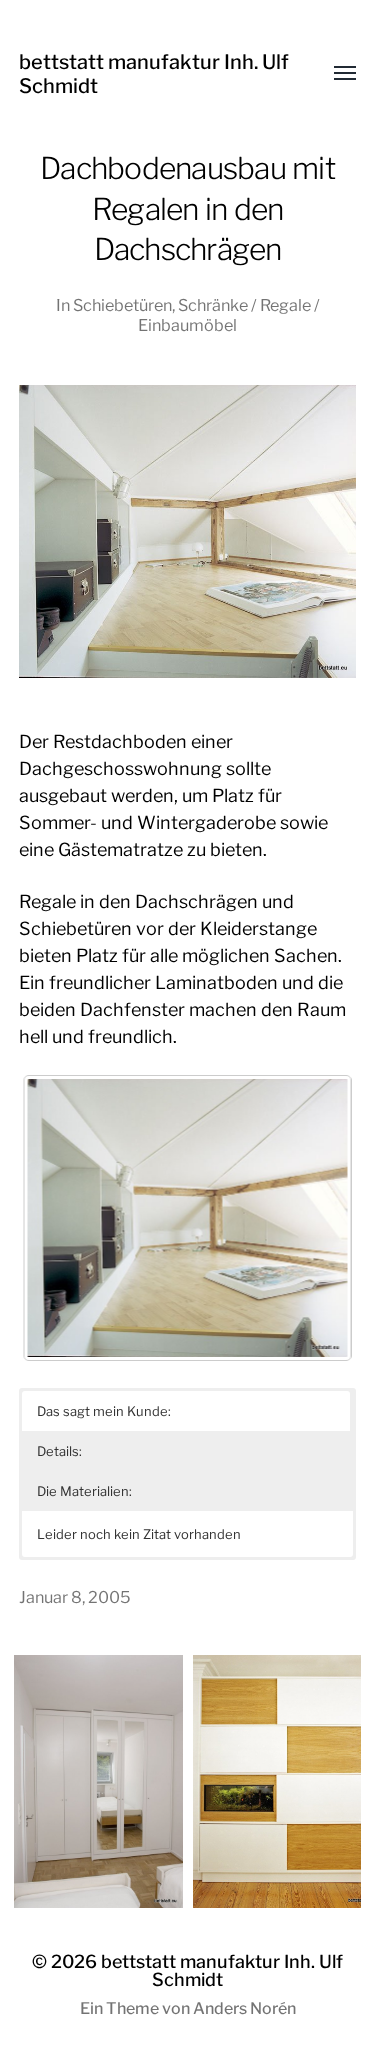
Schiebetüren (122, 305)
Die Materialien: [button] (84, 1491)
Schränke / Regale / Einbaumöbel (229, 315)
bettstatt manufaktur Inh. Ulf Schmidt (222, 1970)
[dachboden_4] (188, 1218)
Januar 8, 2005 (75, 1597)
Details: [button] (59, 1451)
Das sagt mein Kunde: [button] (104, 1411)
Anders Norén (244, 2008)
